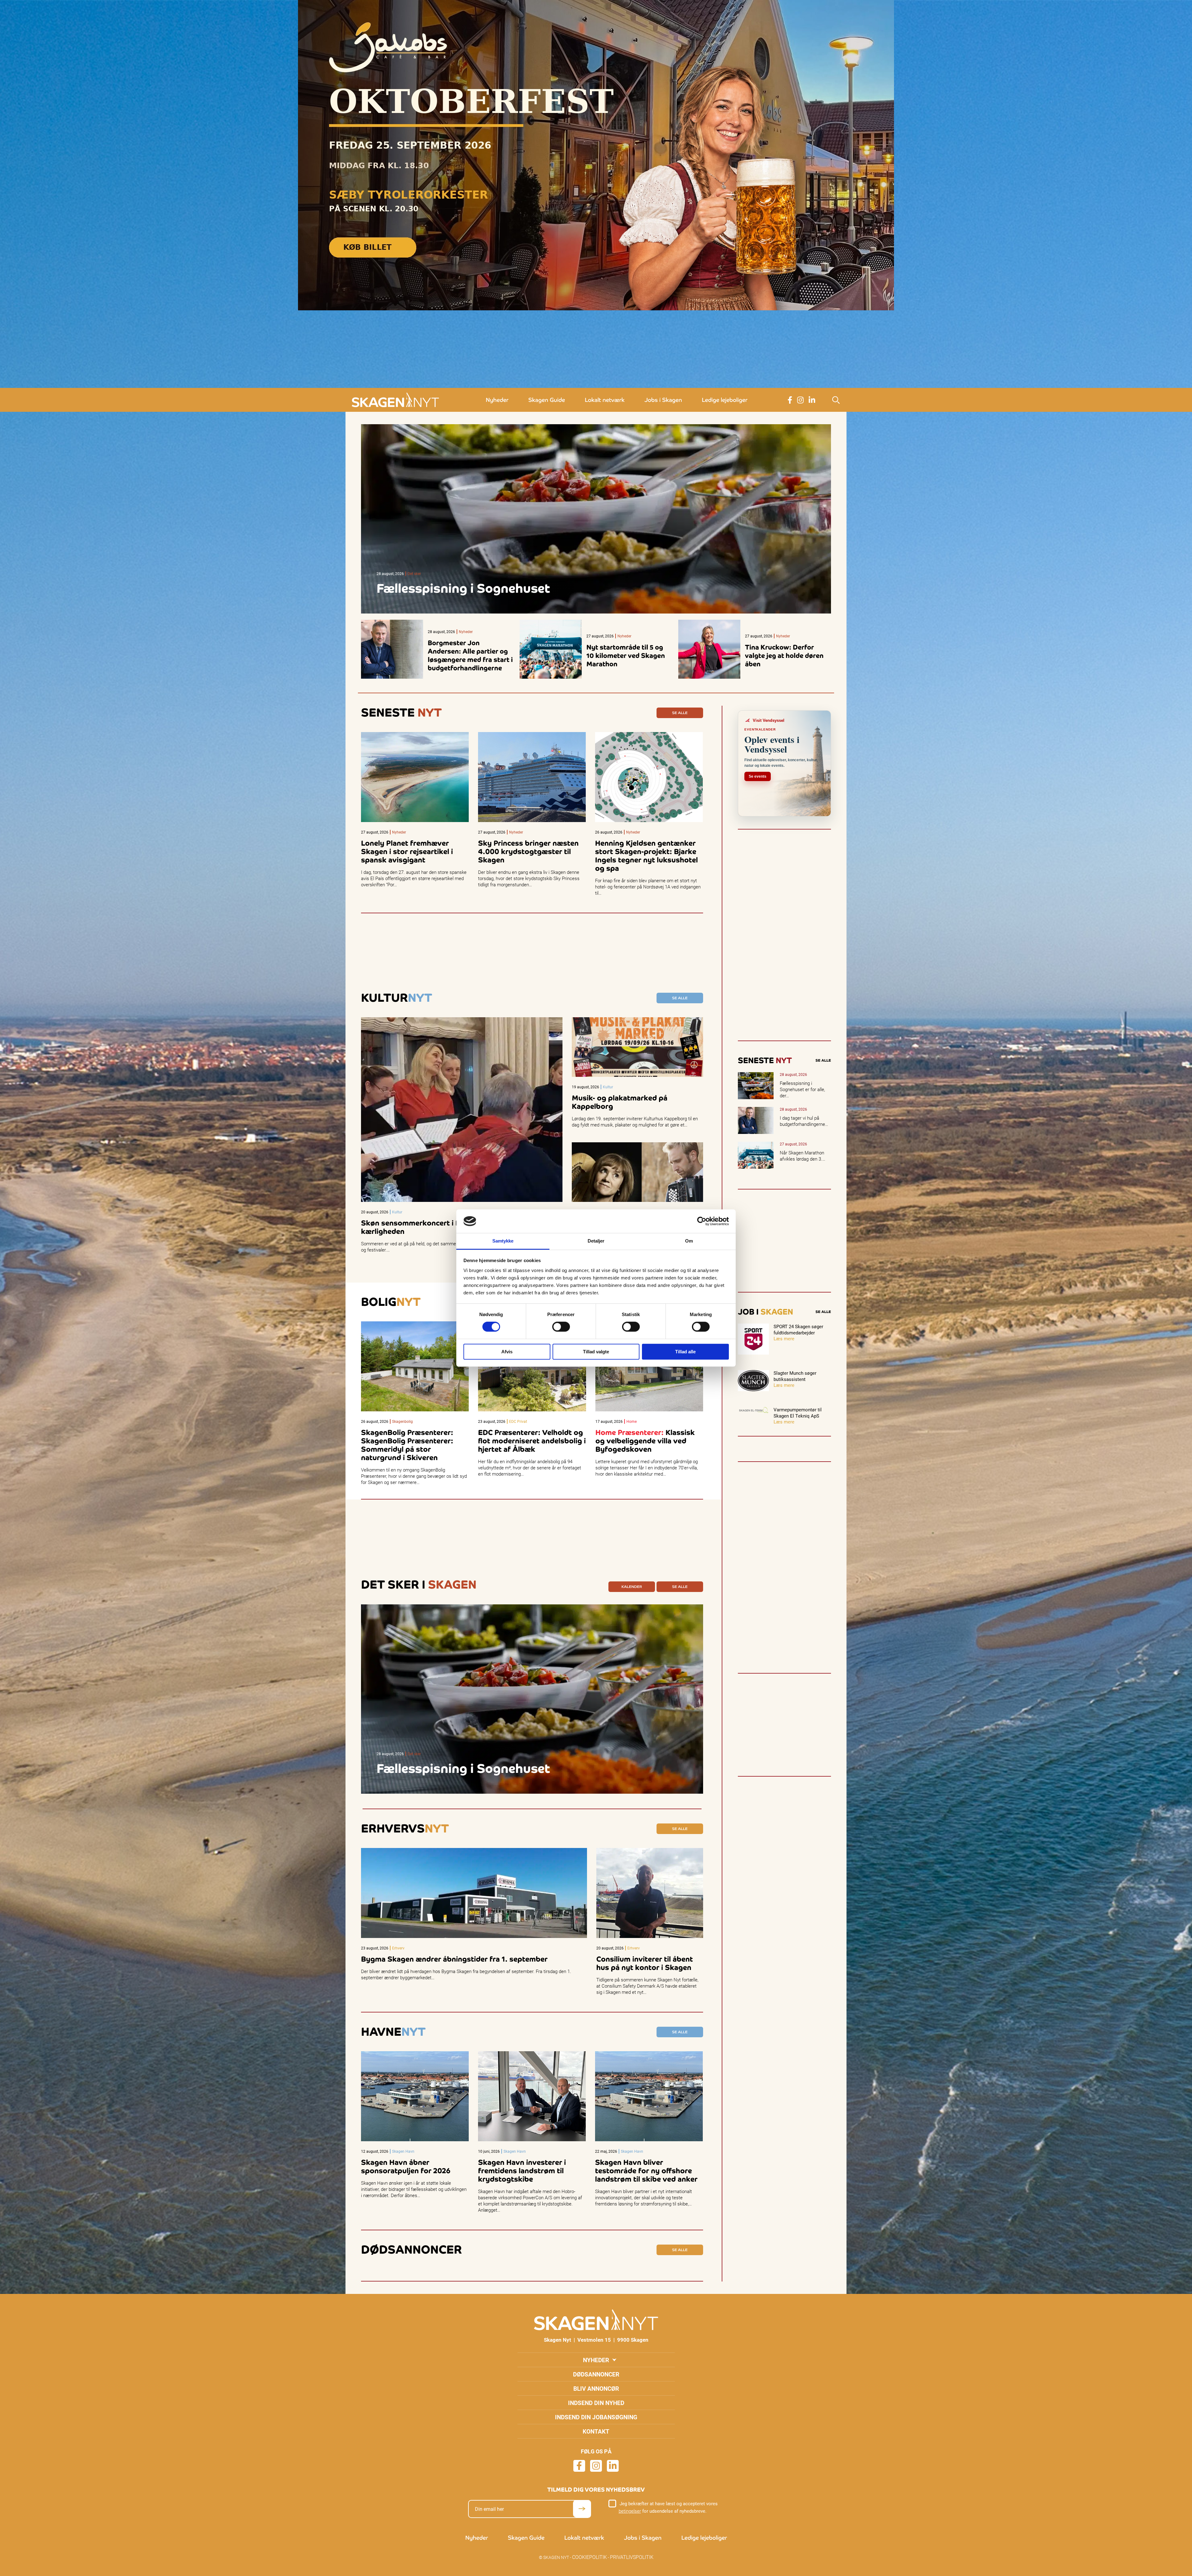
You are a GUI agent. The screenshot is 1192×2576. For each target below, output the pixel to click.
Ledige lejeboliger (725, 400)
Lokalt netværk (605, 400)
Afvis (507, 1352)
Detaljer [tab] (596, 1241)
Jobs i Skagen (663, 400)
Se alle (680, 713)
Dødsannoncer (596, 2374)
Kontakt (596, 2431)
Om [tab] (689, 1241)
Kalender (632, 1587)
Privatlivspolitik (632, 2557)
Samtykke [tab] (503, 1241)
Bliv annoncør (596, 2388)
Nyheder (497, 400)
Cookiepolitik (589, 2557)
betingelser (630, 2511)
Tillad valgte (596, 1352)
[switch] (561, 1327)
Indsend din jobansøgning (596, 2417)
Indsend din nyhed (596, 2403)
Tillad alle (685, 1352)
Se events (758, 776)
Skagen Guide (547, 400)
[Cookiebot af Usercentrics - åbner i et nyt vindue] (702, 1221)
